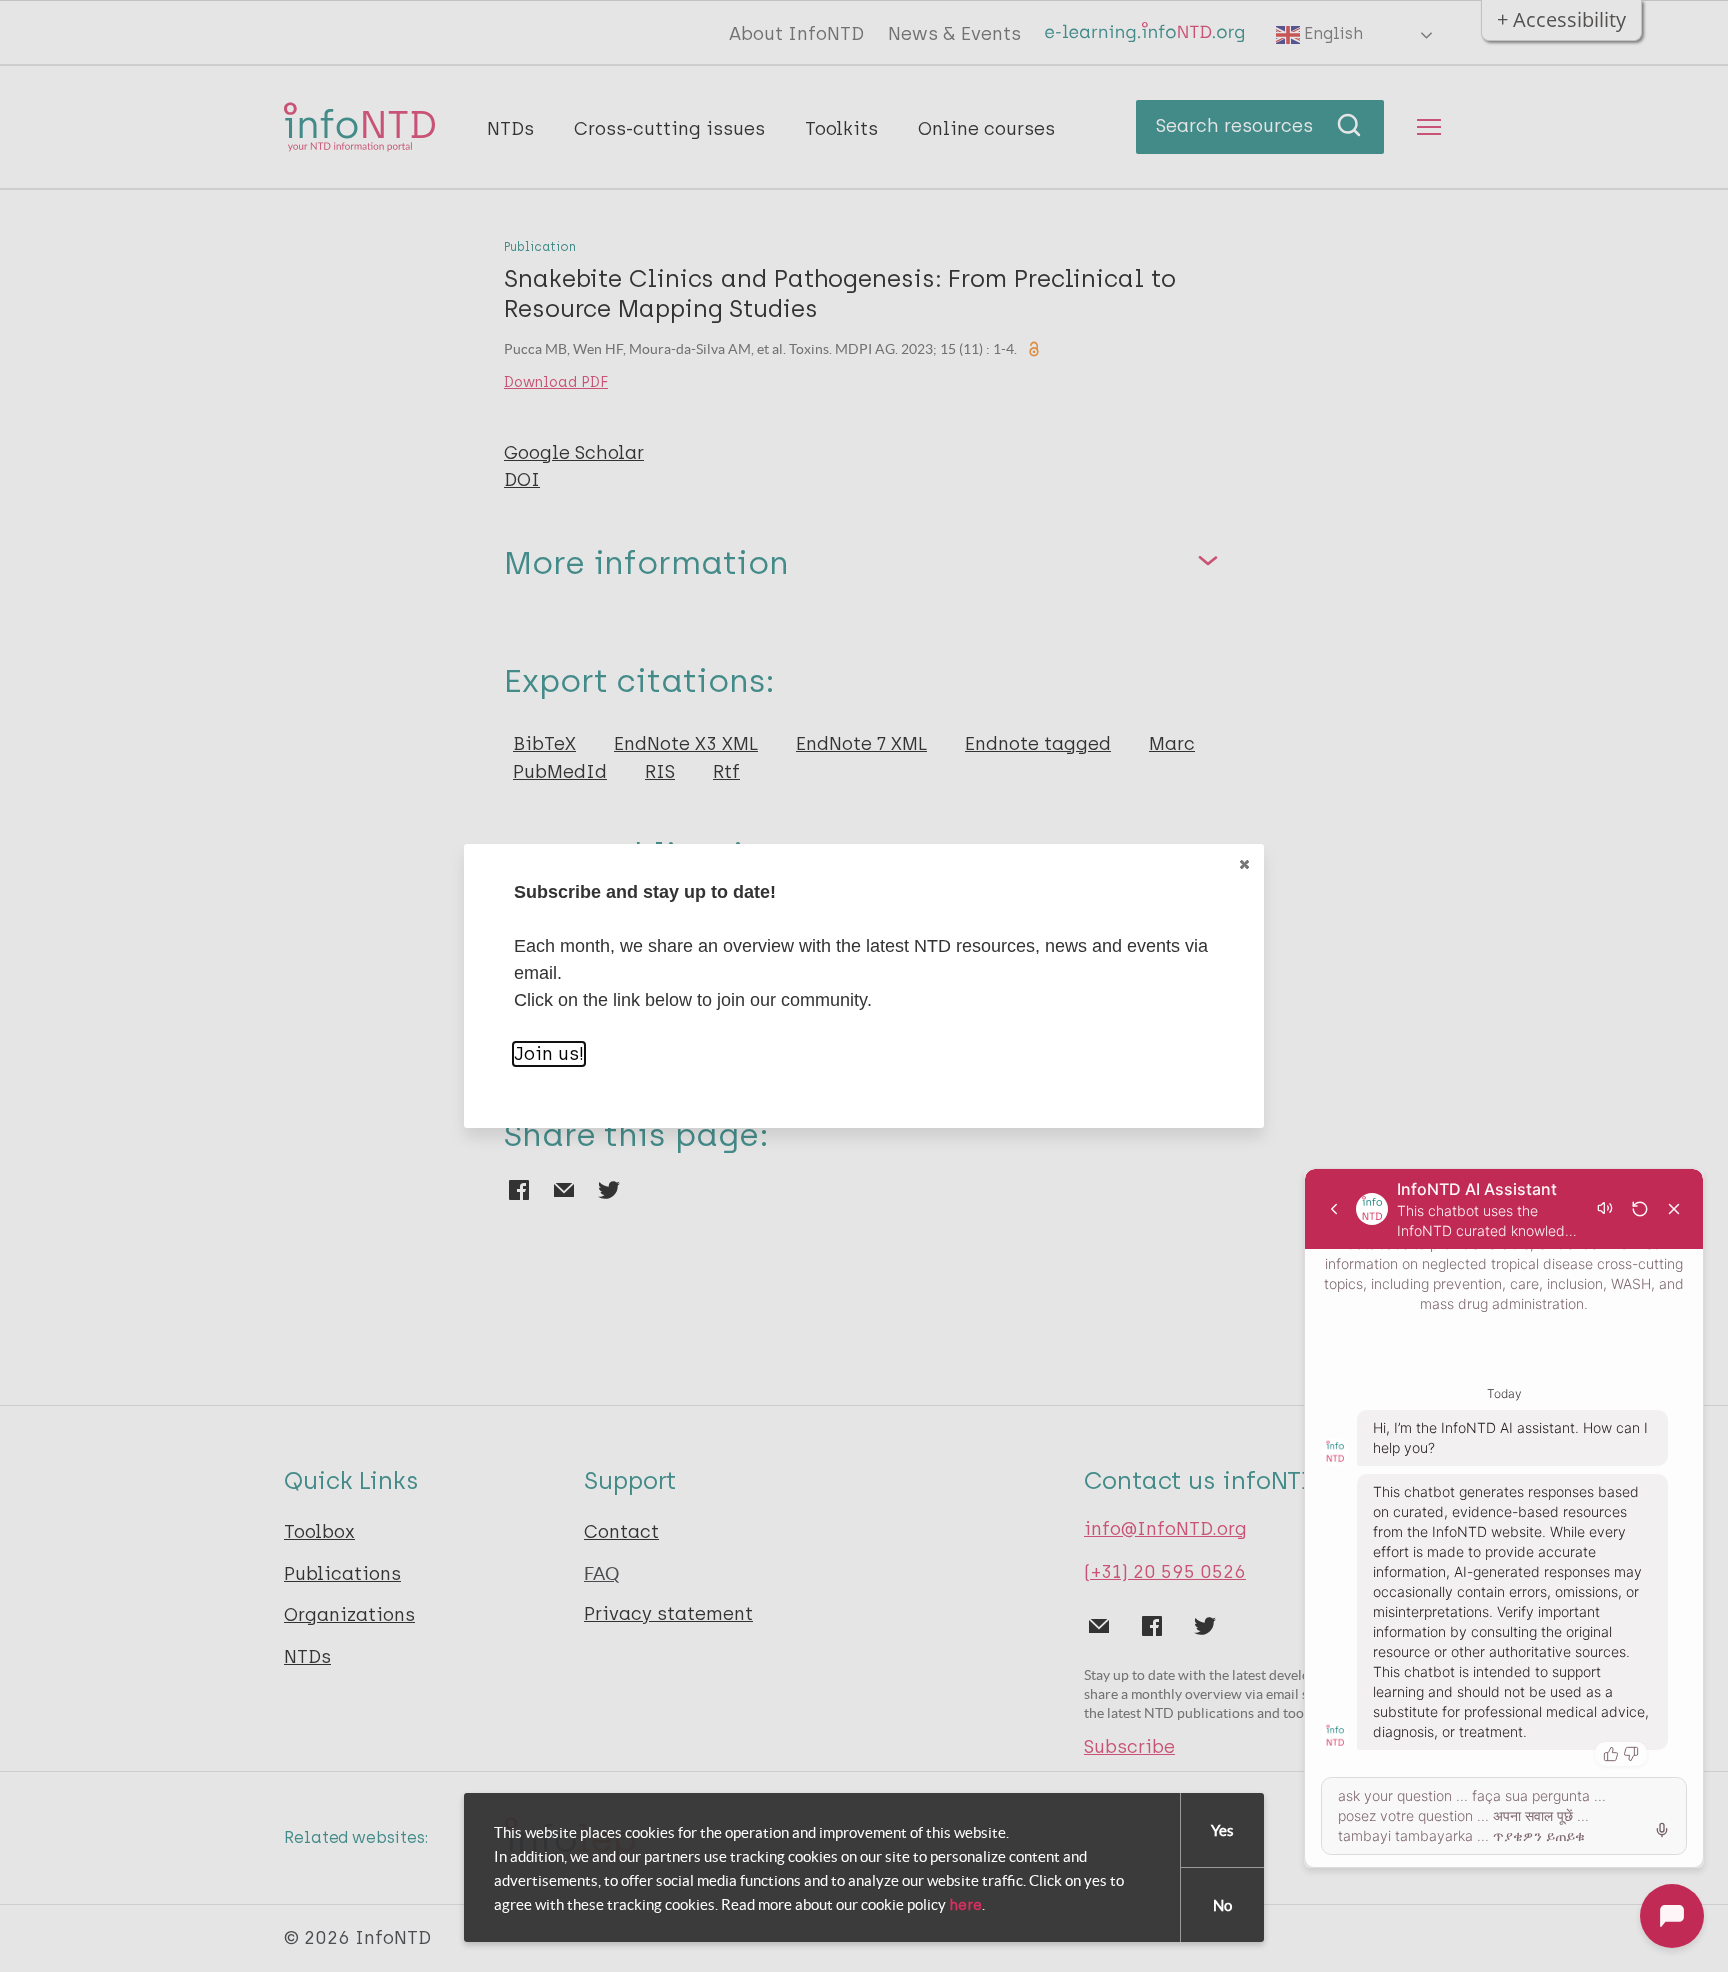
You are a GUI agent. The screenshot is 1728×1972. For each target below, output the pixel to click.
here (965, 1905)
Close (1244, 864)
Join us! (549, 1054)
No (1222, 1905)
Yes (1222, 1830)
